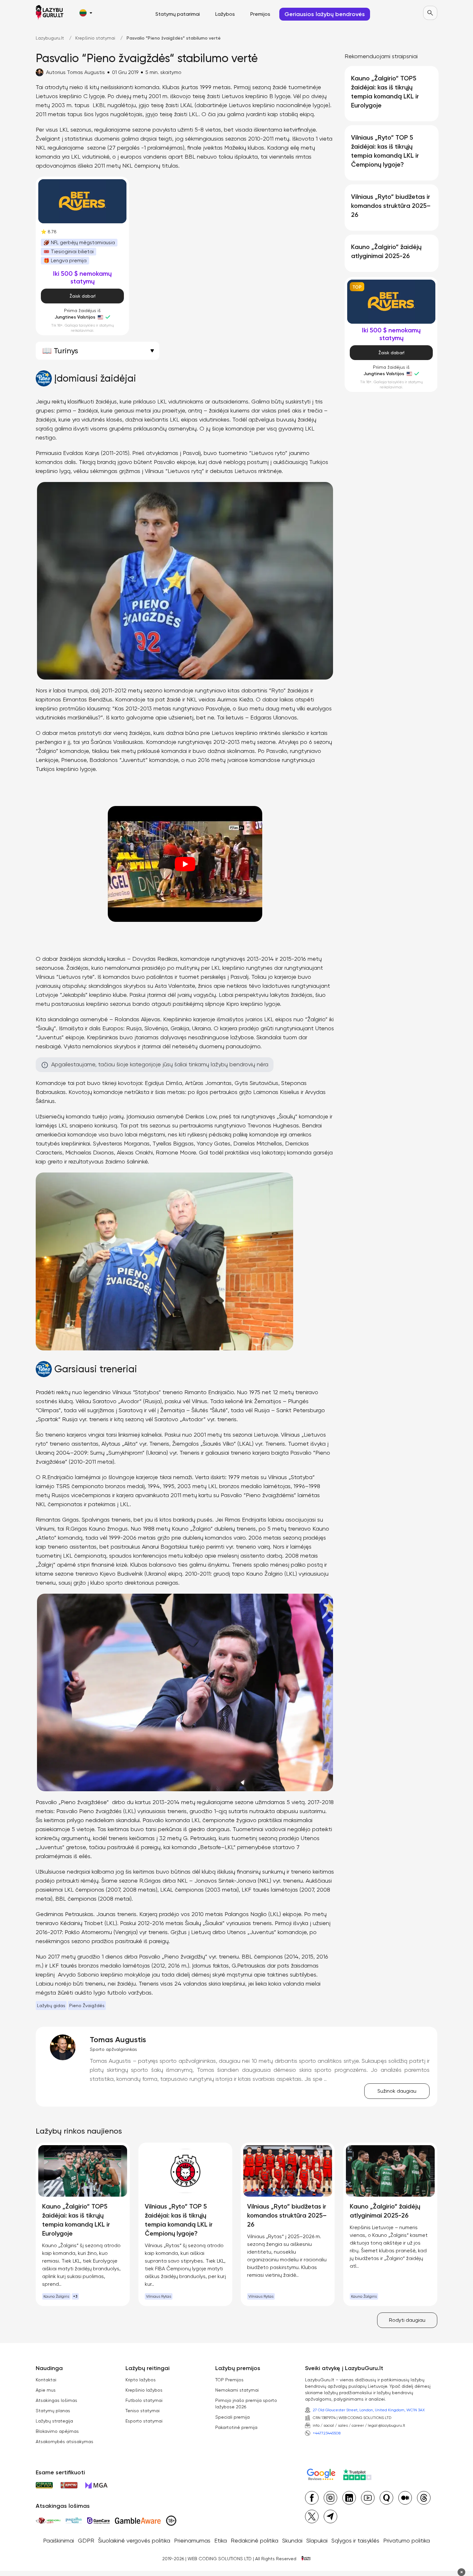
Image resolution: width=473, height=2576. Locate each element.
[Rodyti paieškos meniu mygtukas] (430, 13)
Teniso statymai (143, 2411)
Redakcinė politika (255, 2540)
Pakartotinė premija (236, 2427)
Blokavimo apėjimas (57, 2431)
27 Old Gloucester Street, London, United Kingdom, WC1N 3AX (369, 2410)
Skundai (292, 2540)
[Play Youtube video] (185, 864)
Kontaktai (46, 2380)
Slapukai (317, 2540)
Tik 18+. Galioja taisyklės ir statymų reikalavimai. (83, 328)
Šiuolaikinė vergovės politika (134, 2540)
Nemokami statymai (237, 2390)
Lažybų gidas (51, 2006)
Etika (221, 2540)
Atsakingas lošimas (56, 2400)
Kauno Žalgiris (56, 2296)
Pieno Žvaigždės (87, 2006)
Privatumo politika (407, 2540)
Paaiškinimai (59, 2540)
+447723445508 (327, 2433)
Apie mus (46, 2390)
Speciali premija (232, 2417)
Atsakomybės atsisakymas (65, 2442)
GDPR (86, 2540)
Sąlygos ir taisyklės (355, 2540)
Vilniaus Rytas (159, 2296)
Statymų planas (53, 2411)
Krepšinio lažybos (144, 2390)
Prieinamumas (192, 2540)
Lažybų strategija (54, 2421)
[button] (86, 13)
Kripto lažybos (141, 2380)
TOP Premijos (229, 2380)
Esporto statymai (144, 2421)
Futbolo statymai (144, 2400)
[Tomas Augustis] (63, 2047)
